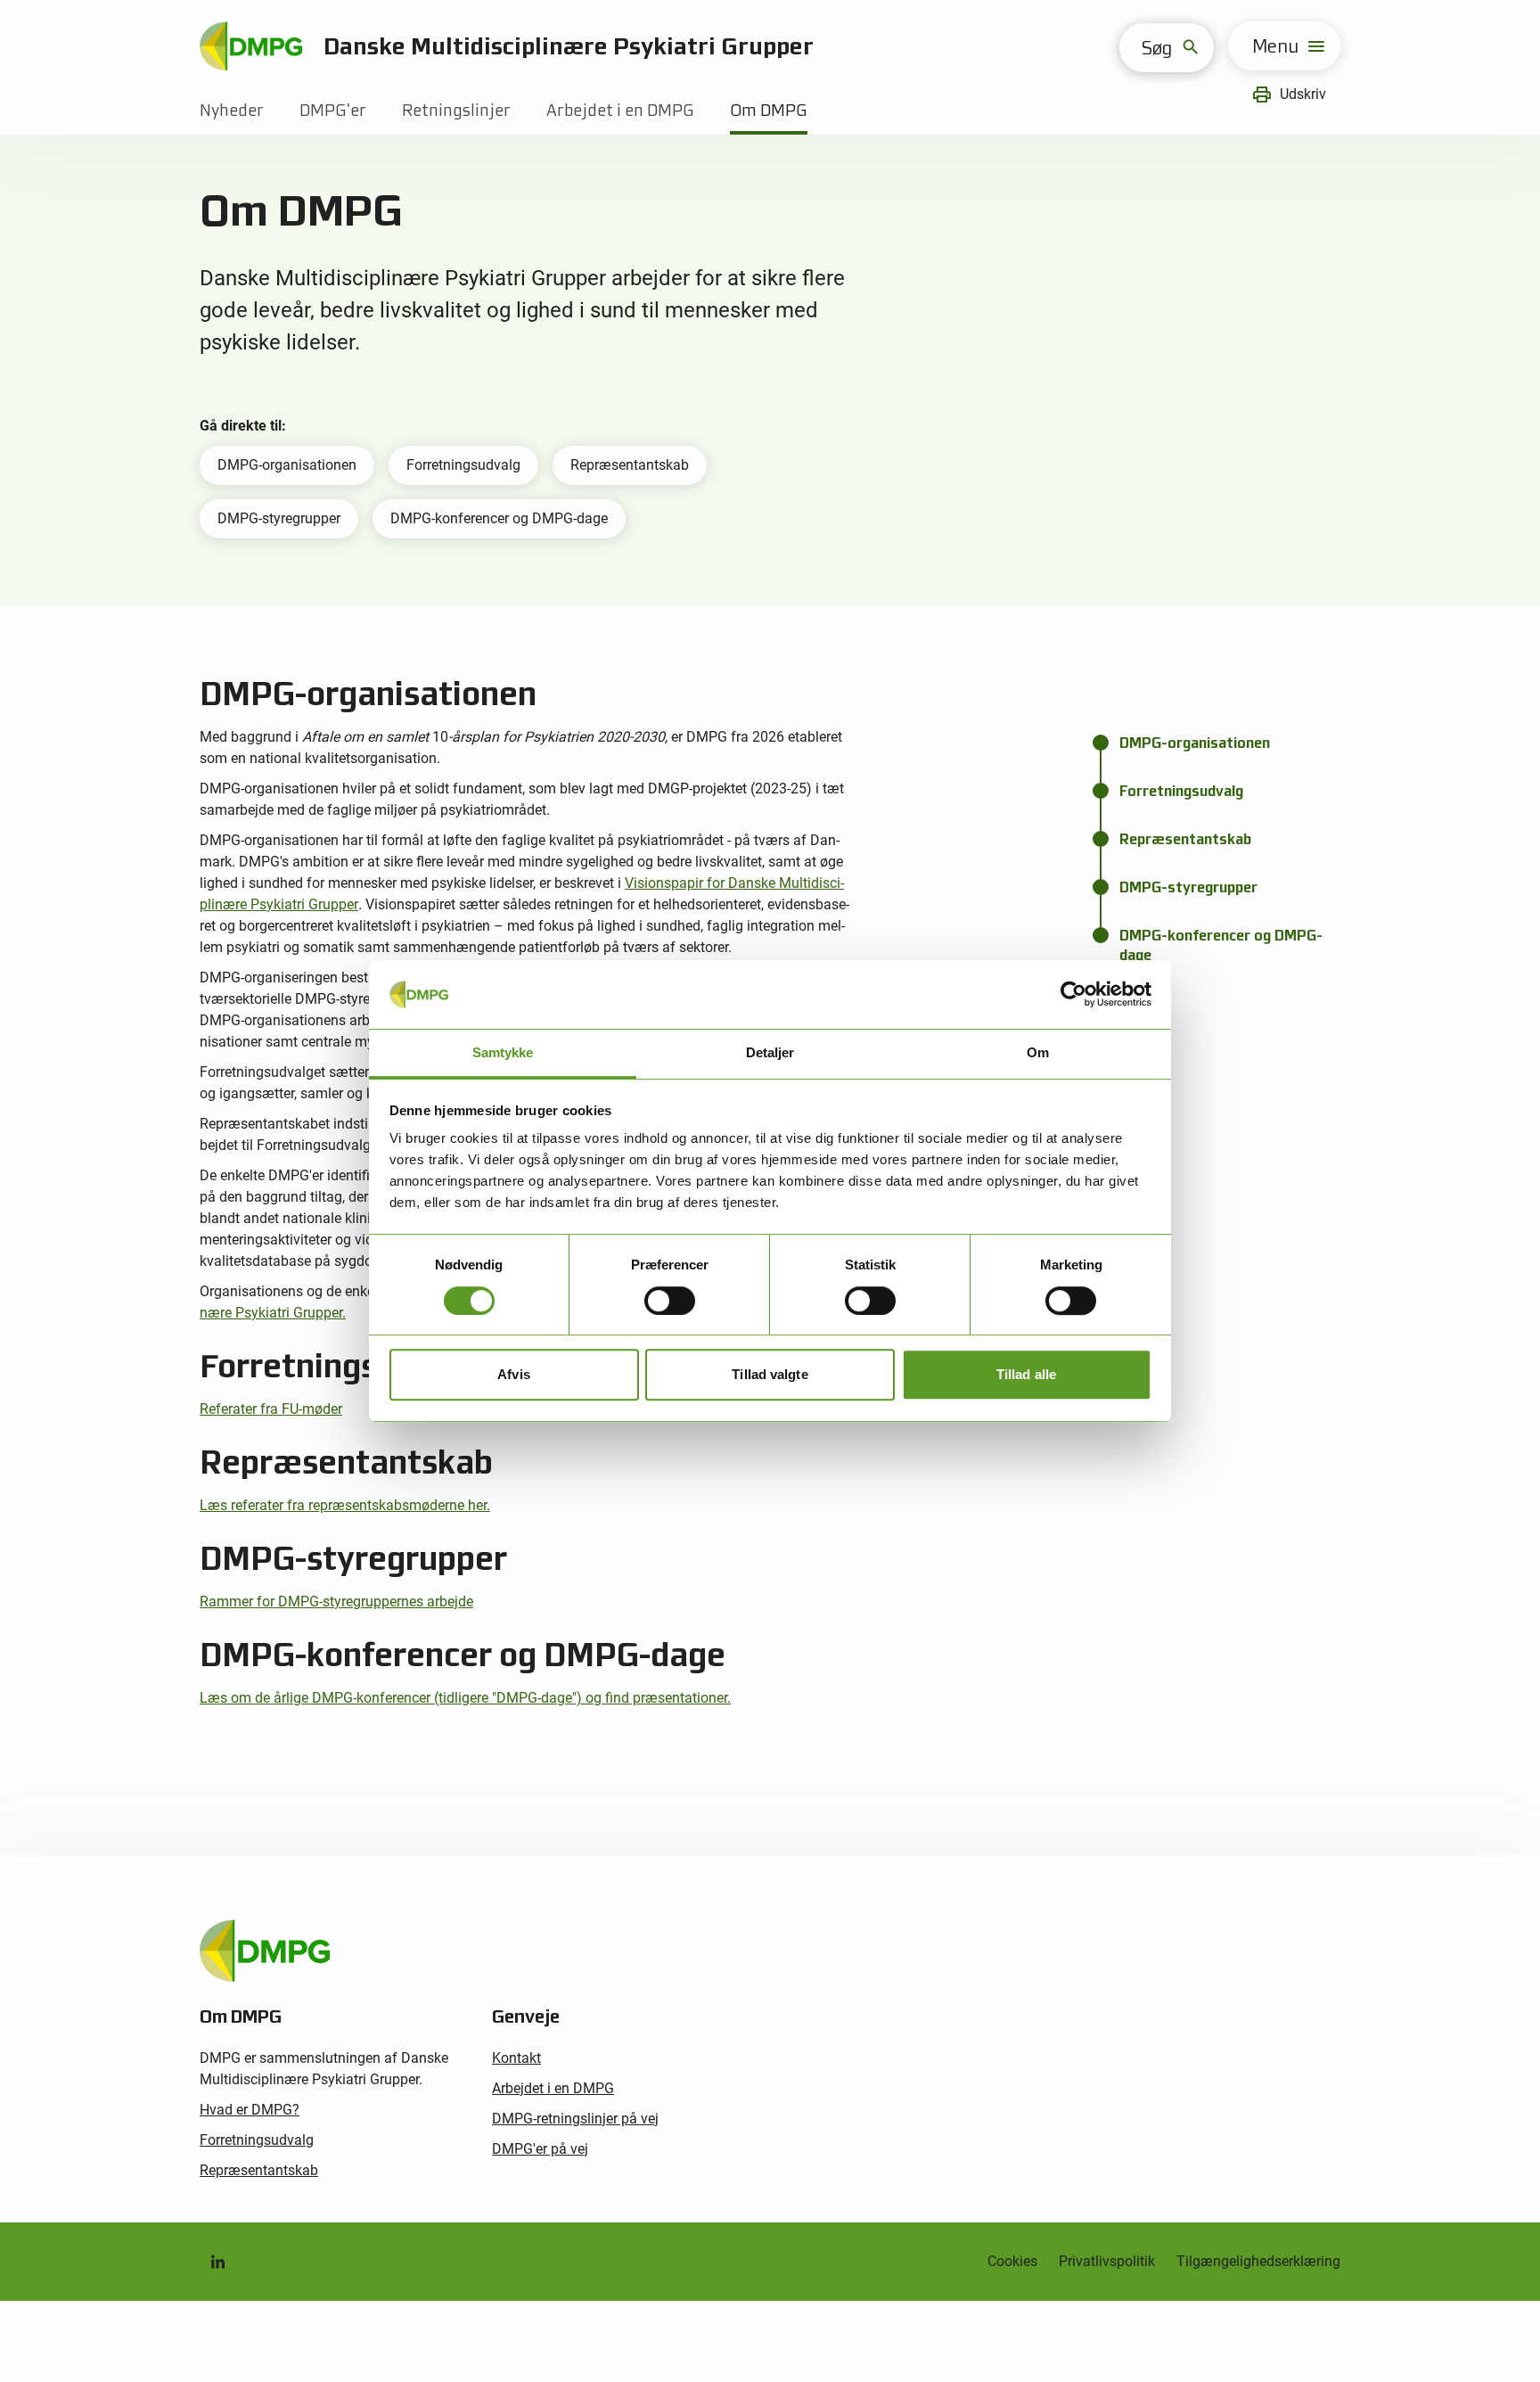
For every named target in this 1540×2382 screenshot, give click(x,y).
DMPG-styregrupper (279, 518)
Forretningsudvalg (463, 465)
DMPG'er (333, 110)
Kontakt (516, 2058)
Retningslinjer (456, 110)
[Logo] (251, 46)
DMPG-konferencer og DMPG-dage (499, 518)
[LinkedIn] (217, 2262)
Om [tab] (1038, 1052)
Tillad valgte (770, 1374)
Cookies (1012, 2261)
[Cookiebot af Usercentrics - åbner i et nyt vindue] (1073, 995)
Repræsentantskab (630, 465)
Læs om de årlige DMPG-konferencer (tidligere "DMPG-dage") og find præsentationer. (465, 1698)
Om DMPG (769, 110)
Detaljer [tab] (770, 1052)
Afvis (514, 1374)
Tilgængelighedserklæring (1258, 2261)
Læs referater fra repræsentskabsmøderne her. (345, 1505)
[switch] (670, 1301)
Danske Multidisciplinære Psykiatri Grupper (569, 46)
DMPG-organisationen (287, 465)
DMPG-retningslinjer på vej (575, 2119)
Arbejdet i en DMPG (620, 110)
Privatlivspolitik (1107, 2261)
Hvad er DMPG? (250, 2110)
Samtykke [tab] (503, 1052)
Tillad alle (1026, 1374)
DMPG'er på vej (540, 2149)
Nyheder (232, 110)
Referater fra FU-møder (271, 1409)
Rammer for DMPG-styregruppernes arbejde (336, 1602)
